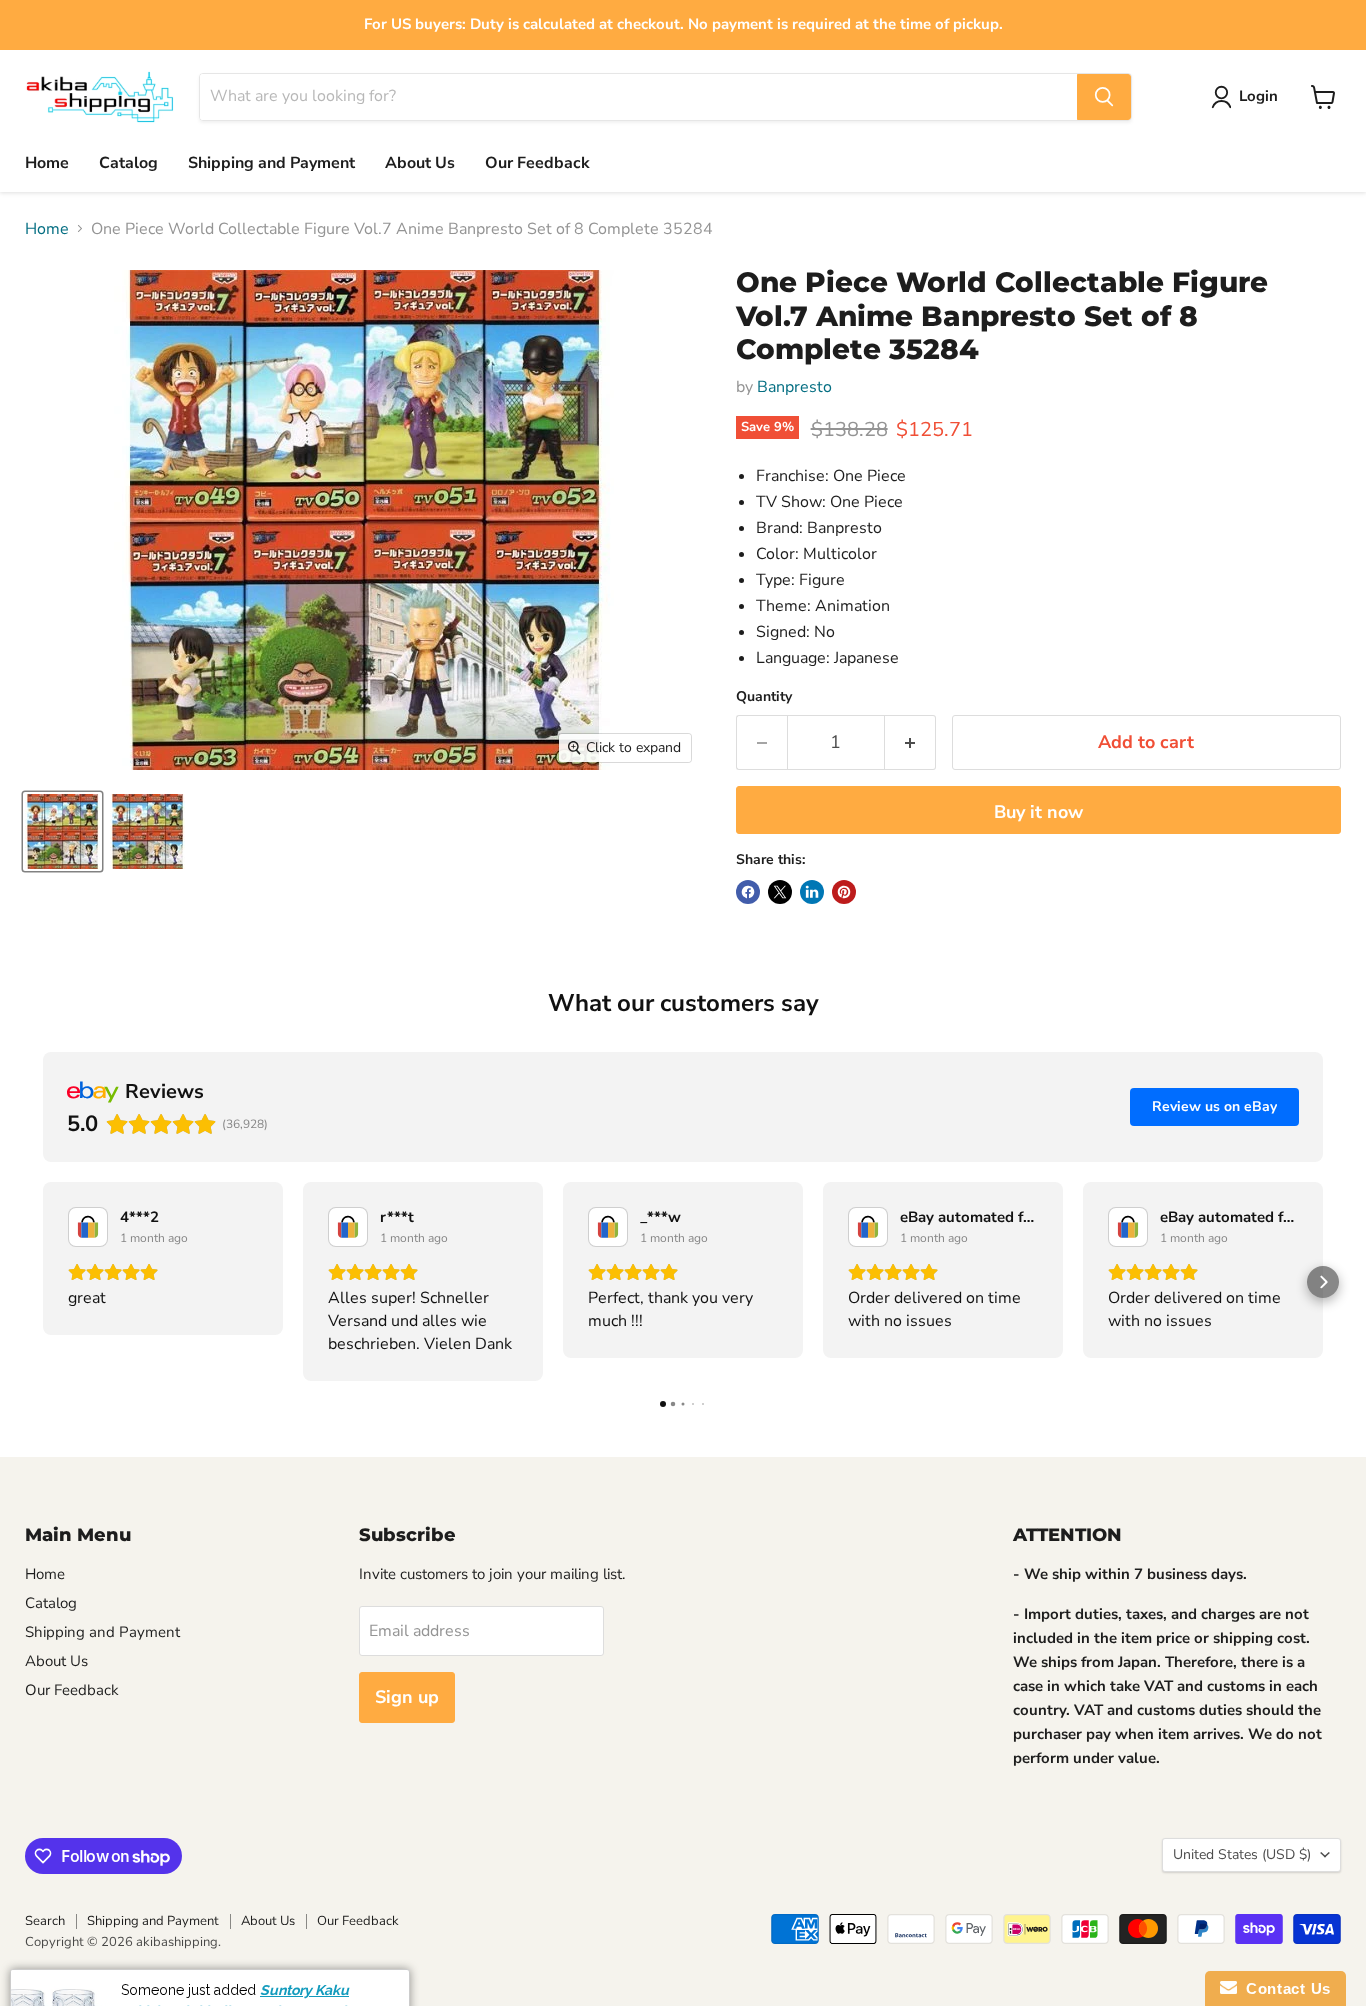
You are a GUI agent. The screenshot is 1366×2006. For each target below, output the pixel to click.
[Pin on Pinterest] (844, 892)
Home (47, 163)
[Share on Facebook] (748, 892)
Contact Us (1284, 1988)
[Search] (1104, 97)
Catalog (128, 163)
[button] (43, 1282)
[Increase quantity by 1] (910, 742)
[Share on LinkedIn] (812, 892)
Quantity (764, 697)
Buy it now (1038, 812)
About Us (420, 163)
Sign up (407, 1697)
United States (1242, 1854)
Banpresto (794, 387)
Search (45, 1921)
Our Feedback (537, 163)
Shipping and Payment (271, 163)
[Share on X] (780, 892)
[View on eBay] (88, 1227)
